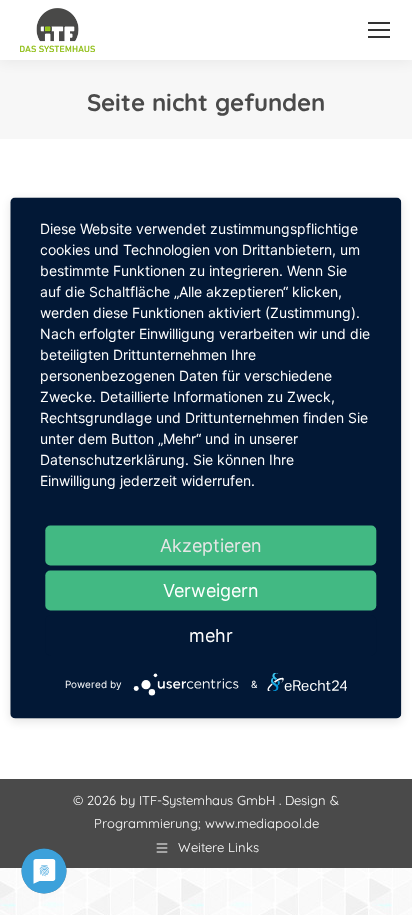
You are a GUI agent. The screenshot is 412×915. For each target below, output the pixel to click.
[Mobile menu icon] (379, 30)
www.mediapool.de (262, 823)
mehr (211, 634)
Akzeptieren (211, 544)
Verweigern (211, 589)
